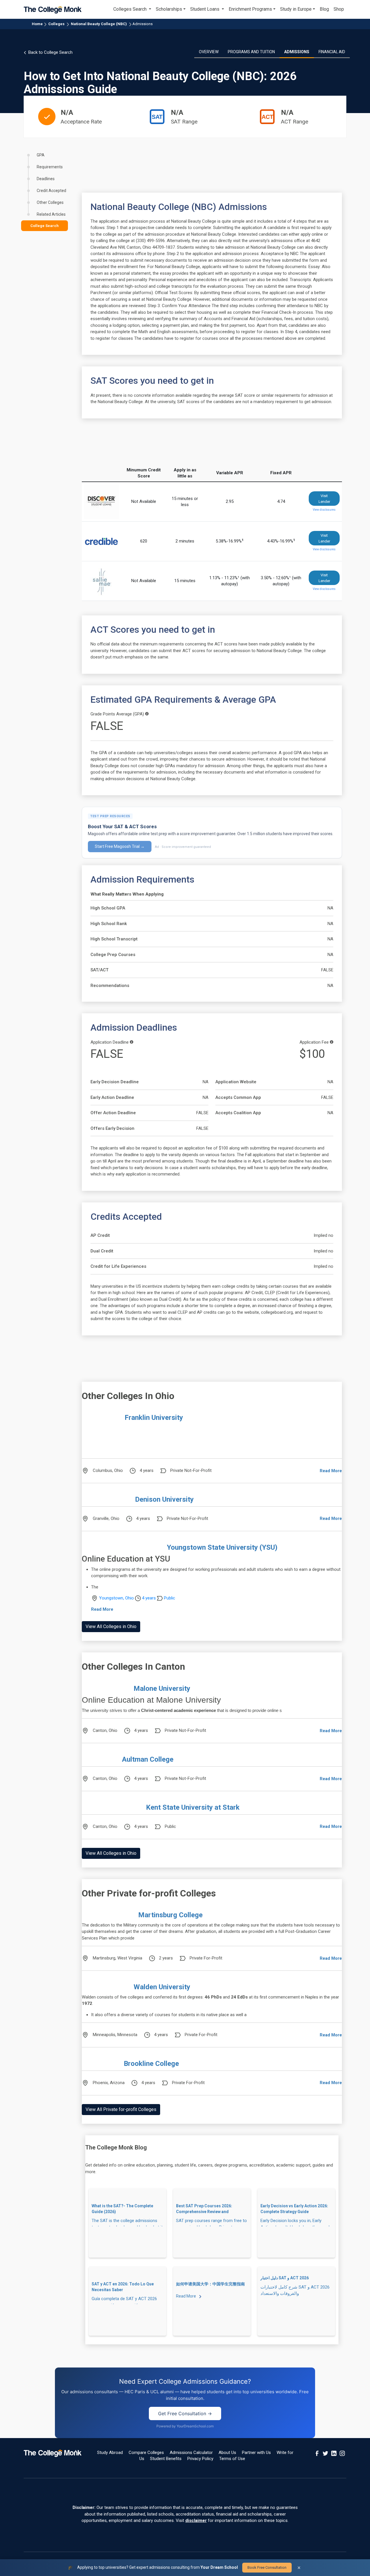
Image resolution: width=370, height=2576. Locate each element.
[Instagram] (342, 2453)
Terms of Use (232, 2459)
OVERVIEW (209, 52)
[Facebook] (317, 2453)
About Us (227, 2453)
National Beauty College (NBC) (99, 24)
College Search (45, 226)
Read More (331, 1471)
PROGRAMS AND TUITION (251, 52)
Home (37, 24)
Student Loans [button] (205, 9)
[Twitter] (325, 2453)
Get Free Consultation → (185, 2413)
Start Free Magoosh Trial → (120, 846)
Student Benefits (166, 2459)
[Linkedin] (334, 2453)
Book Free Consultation (267, 2567)
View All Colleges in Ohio (111, 1626)
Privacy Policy (200, 2459)
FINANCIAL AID (332, 52)
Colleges (56, 24)
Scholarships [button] (169, 9)
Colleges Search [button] (131, 9)
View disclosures (324, 510)
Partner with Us (256, 2453)
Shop (339, 9)
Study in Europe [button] (296, 9)
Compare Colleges (146, 2453)
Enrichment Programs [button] (250, 9)
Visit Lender (324, 499)
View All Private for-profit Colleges (121, 2109)
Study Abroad (110, 2453)
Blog (324, 9)
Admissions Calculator (191, 2453)
